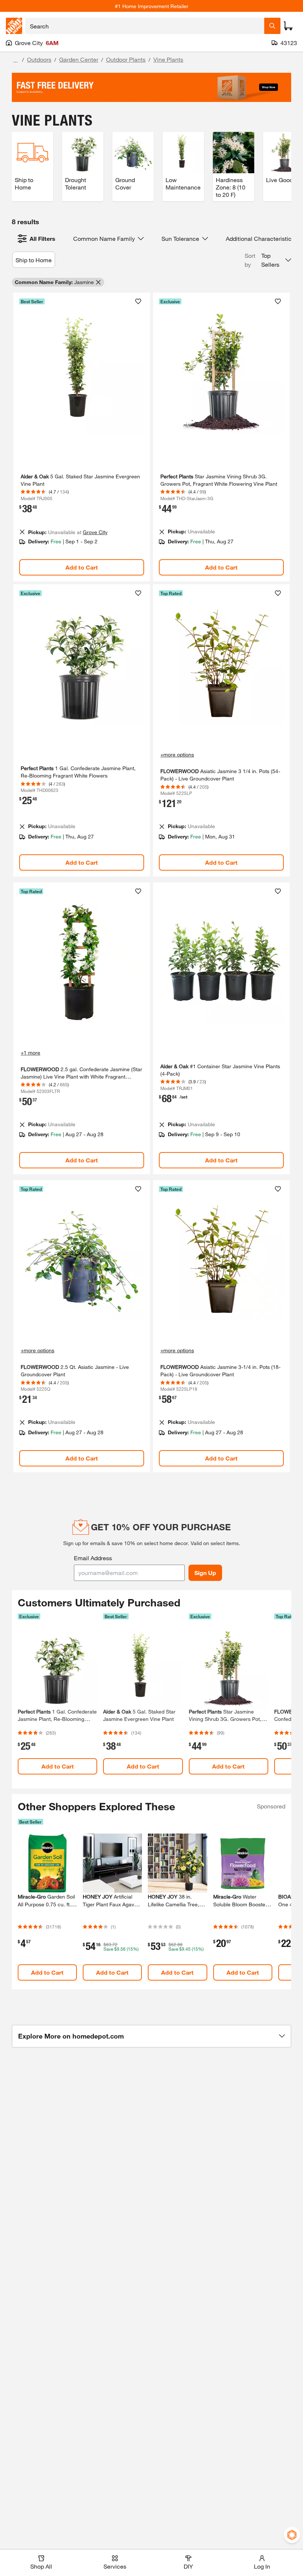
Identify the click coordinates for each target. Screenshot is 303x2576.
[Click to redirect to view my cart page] (288, 26)
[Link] (82, 437)
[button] (268, 260)
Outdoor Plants (126, 59)
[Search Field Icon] (272, 26)
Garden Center (79, 59)
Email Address (93, 1558)
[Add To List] (138, 301)
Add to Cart (82, 567)
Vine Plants (168, 59)
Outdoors (39, 59)
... (16, 60)
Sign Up (205, 1573)
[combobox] (145, 26)
